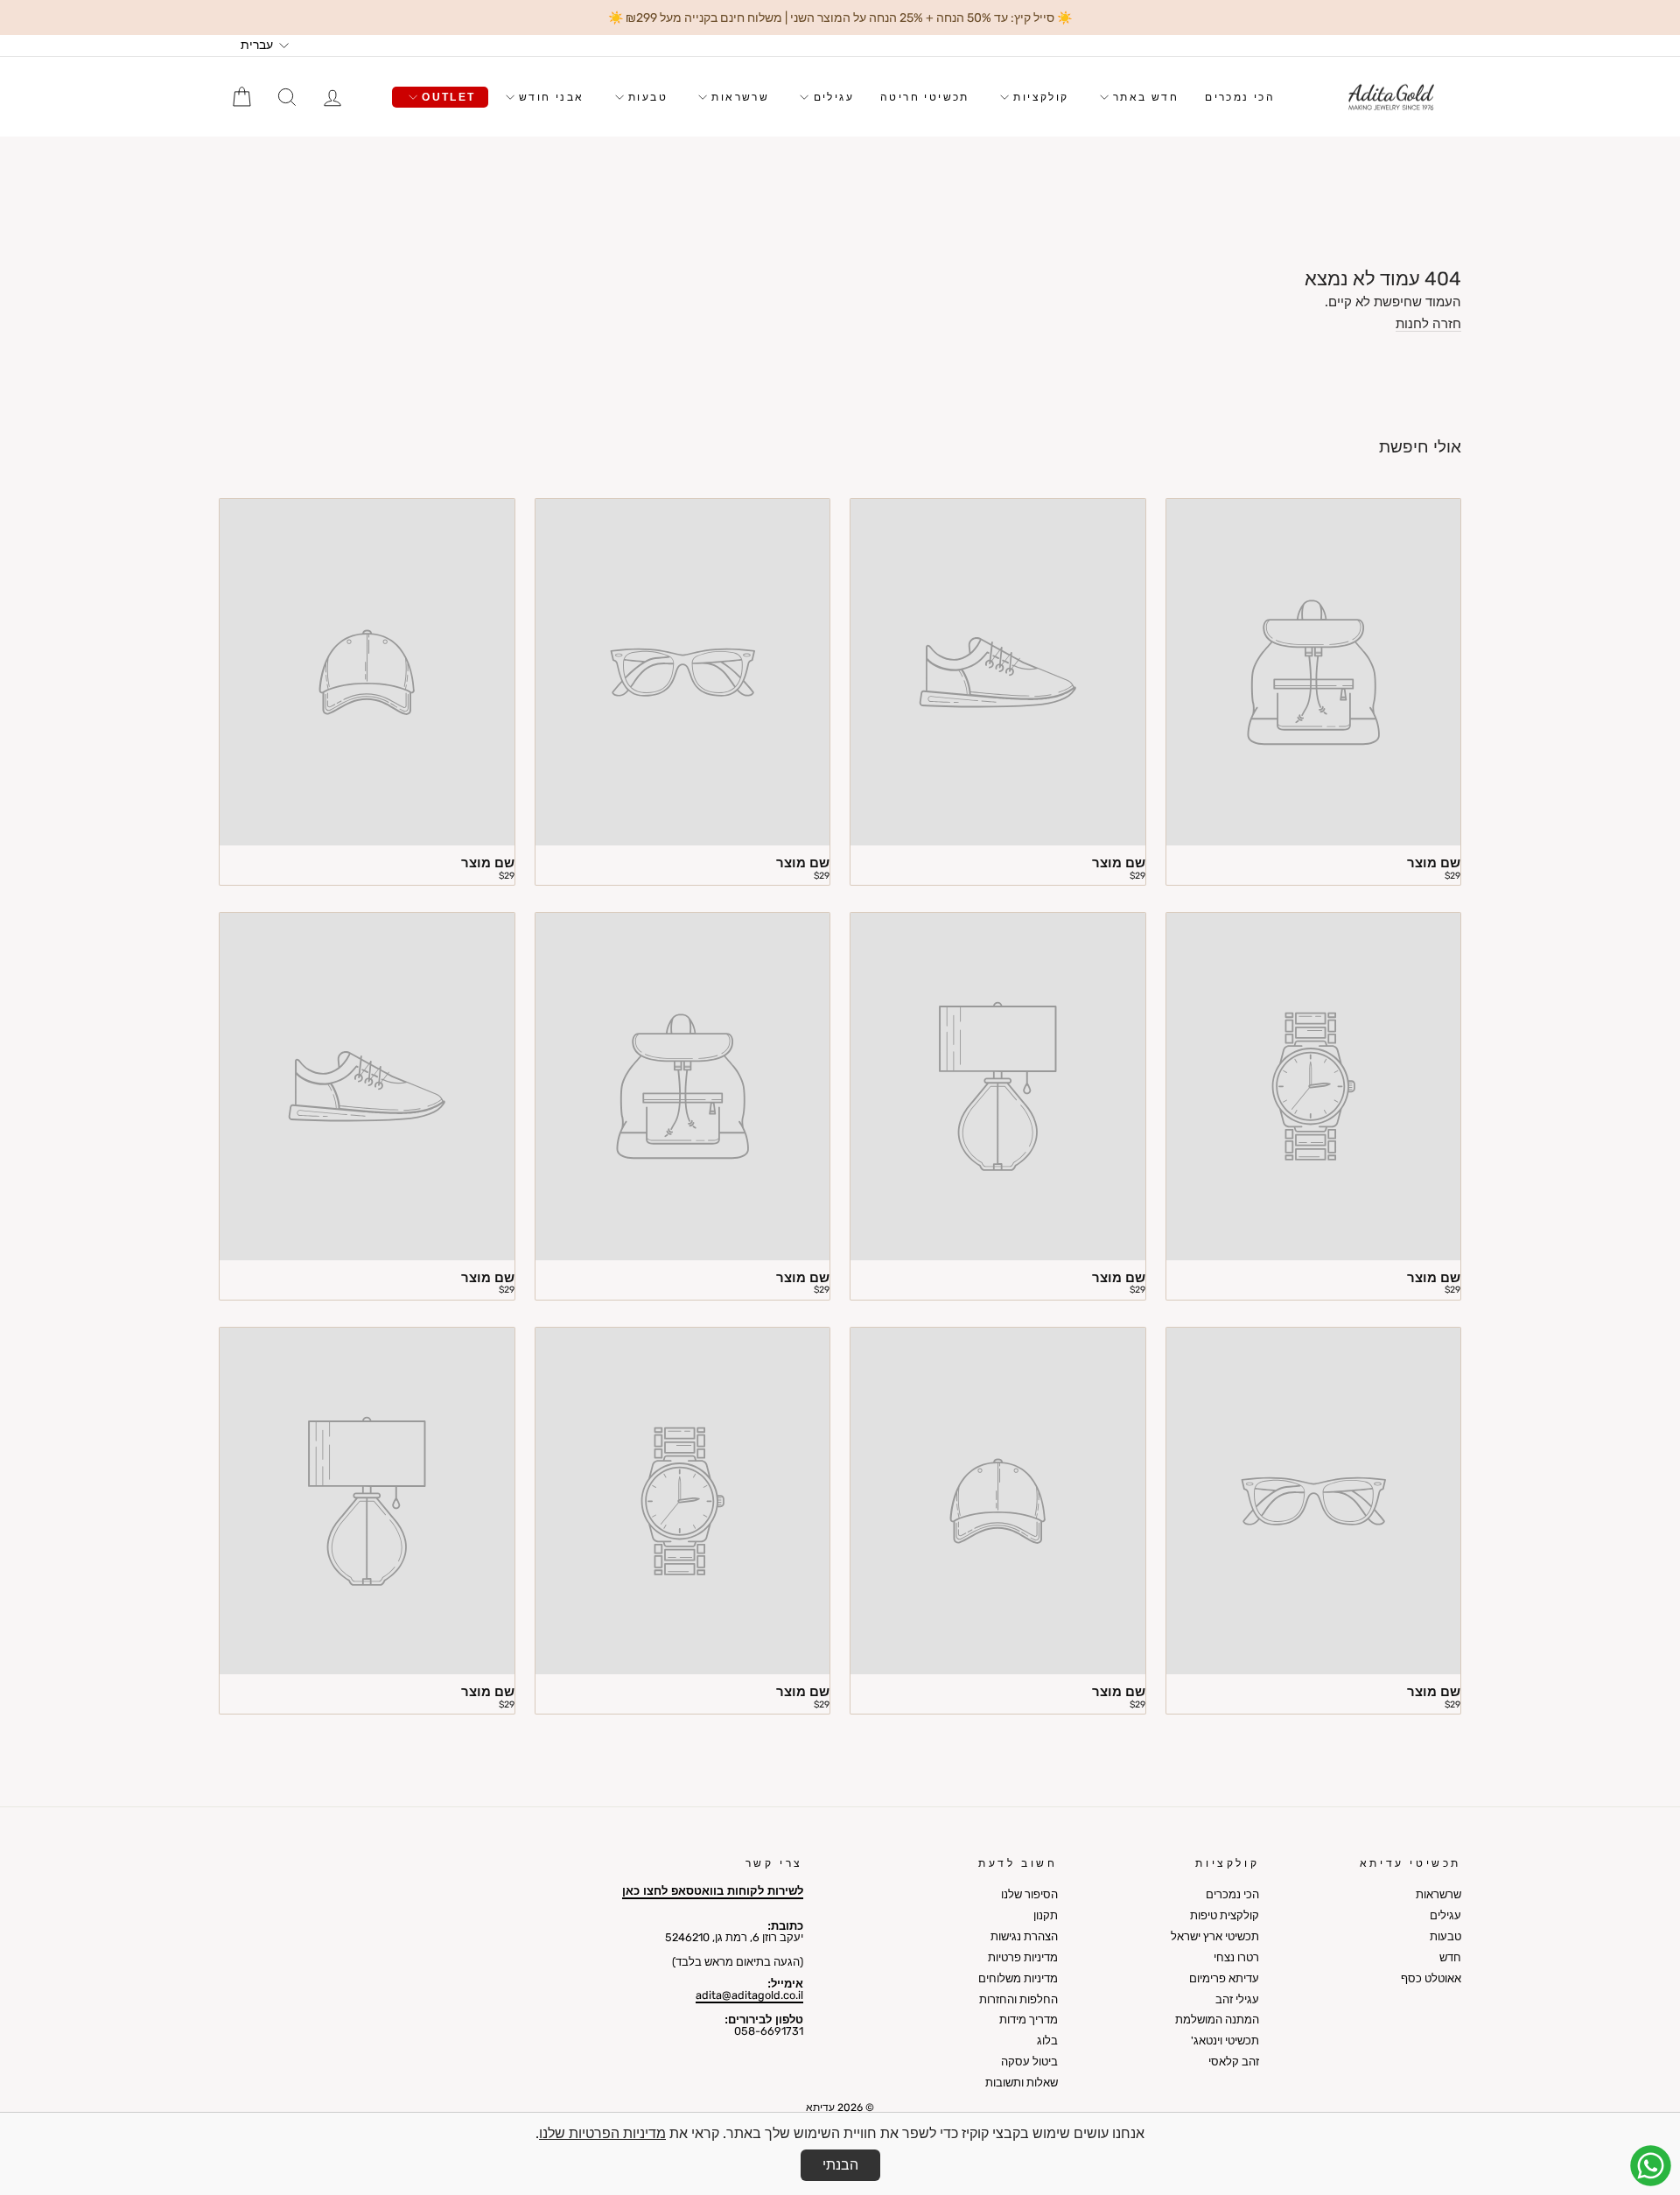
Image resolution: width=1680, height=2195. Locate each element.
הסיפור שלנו (1029, 1894)
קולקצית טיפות (1225, 1915)
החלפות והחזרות (1018, 1999)
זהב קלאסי (1234, 2062)
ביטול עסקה (1029, 2062)
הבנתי (840, 2165)
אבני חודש (549, 97)
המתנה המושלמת (1217, 2020)
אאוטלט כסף (1431, 1978)
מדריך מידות (1029, 2020)
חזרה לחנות (1428, 325)
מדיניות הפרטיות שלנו (602, 2133)
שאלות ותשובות (1022, 2083)
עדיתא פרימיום (1224, 1978)
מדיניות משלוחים (1018, 1978)
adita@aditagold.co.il (749, 1995)
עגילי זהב (1237, 1999)
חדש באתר (1144, 97)
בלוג (1047, 2041)
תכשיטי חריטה (925, 97)
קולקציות (1039, 97)
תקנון (1046, 1915)
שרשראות (738, 97)
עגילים (831, 97)
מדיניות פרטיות (1023, 1957)
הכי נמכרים (1240, 97)
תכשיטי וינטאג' (1225, 2041)
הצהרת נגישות (1024, 1936)
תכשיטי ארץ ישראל (1215, 1936)
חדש (1450, 1957)
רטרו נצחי (1236, 1957)
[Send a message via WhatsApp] (1651, 2166)
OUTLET (447, 97)
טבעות (646, 97)
